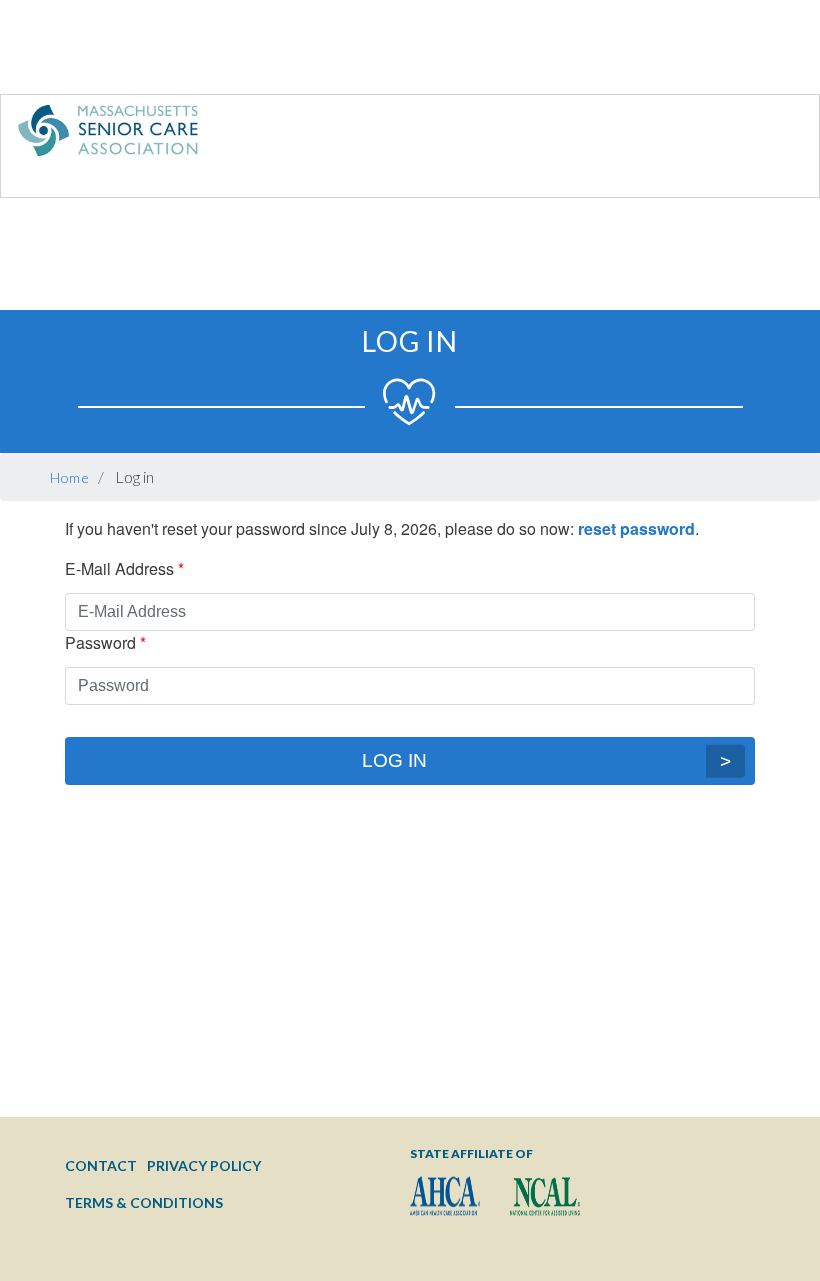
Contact (101, 1165)
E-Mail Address (119, 568)
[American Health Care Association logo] (445, 1196)
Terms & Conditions (144, 1202)
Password (100, 642)
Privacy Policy (204, 1165)
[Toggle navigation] (763, 135)
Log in (394, 760)
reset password (636, 528)
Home (70, 477)
